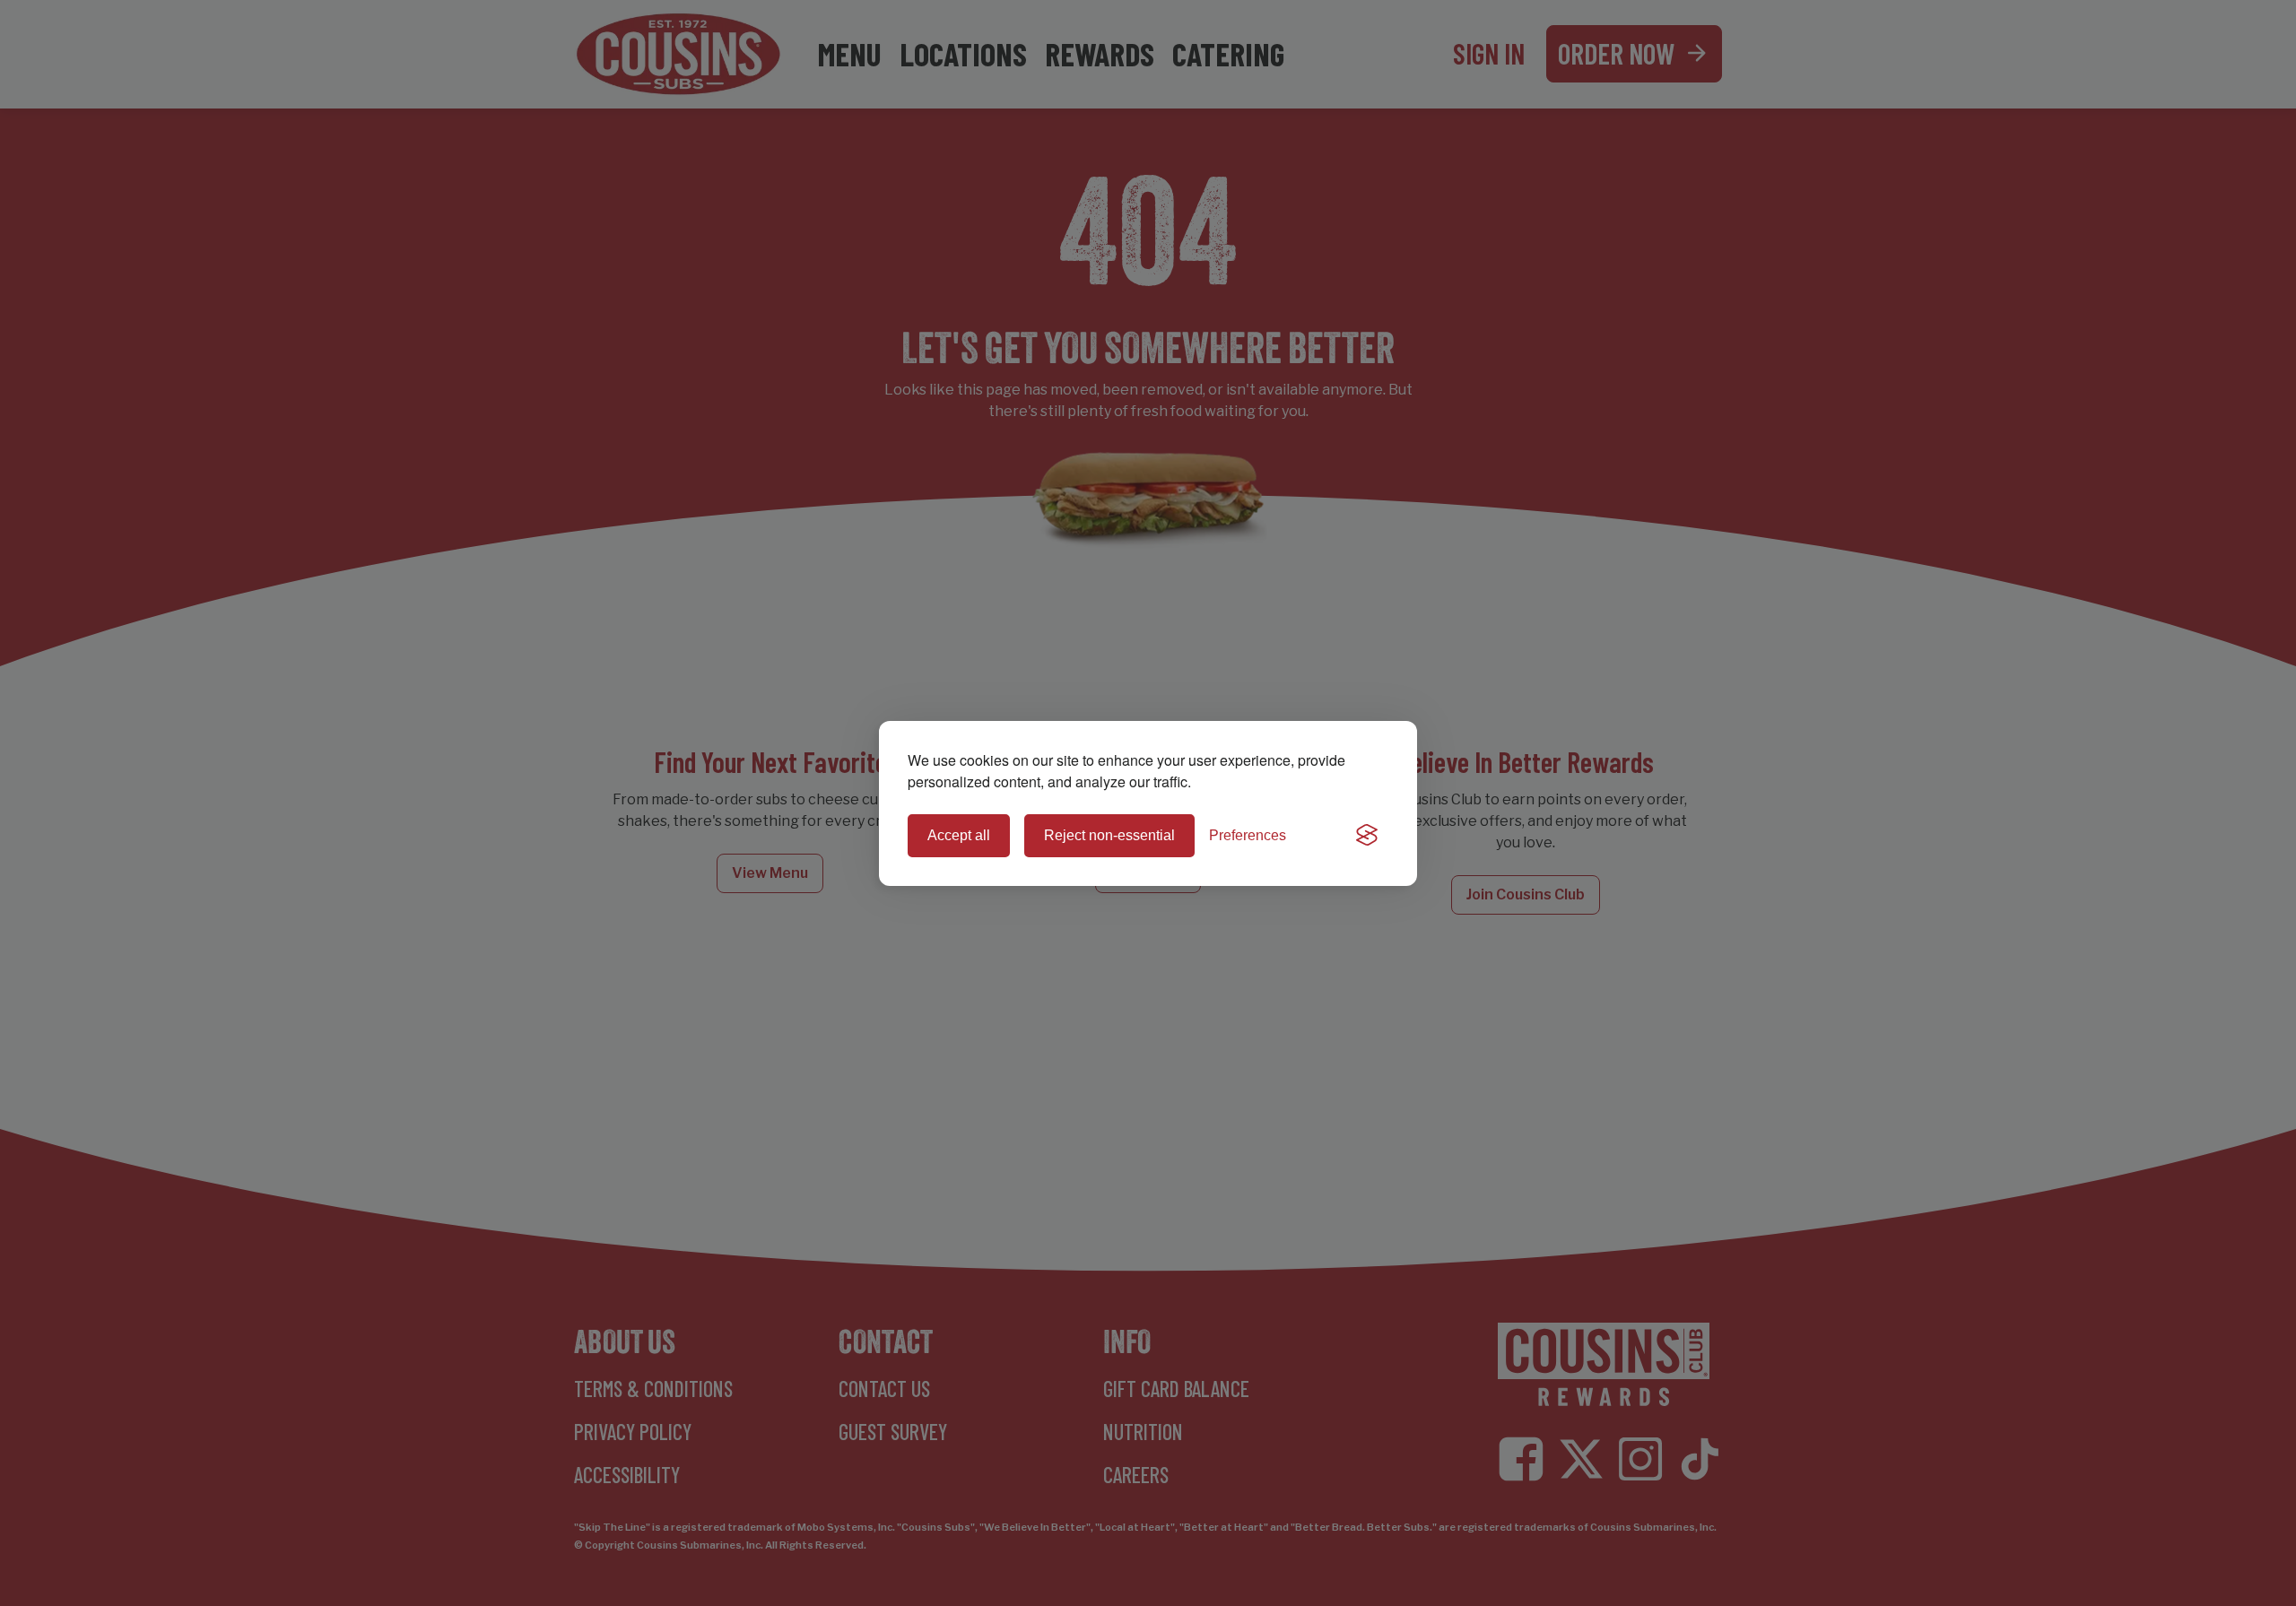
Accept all (959, 835)
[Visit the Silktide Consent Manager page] (1367, 836)
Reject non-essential (1109, 835)
